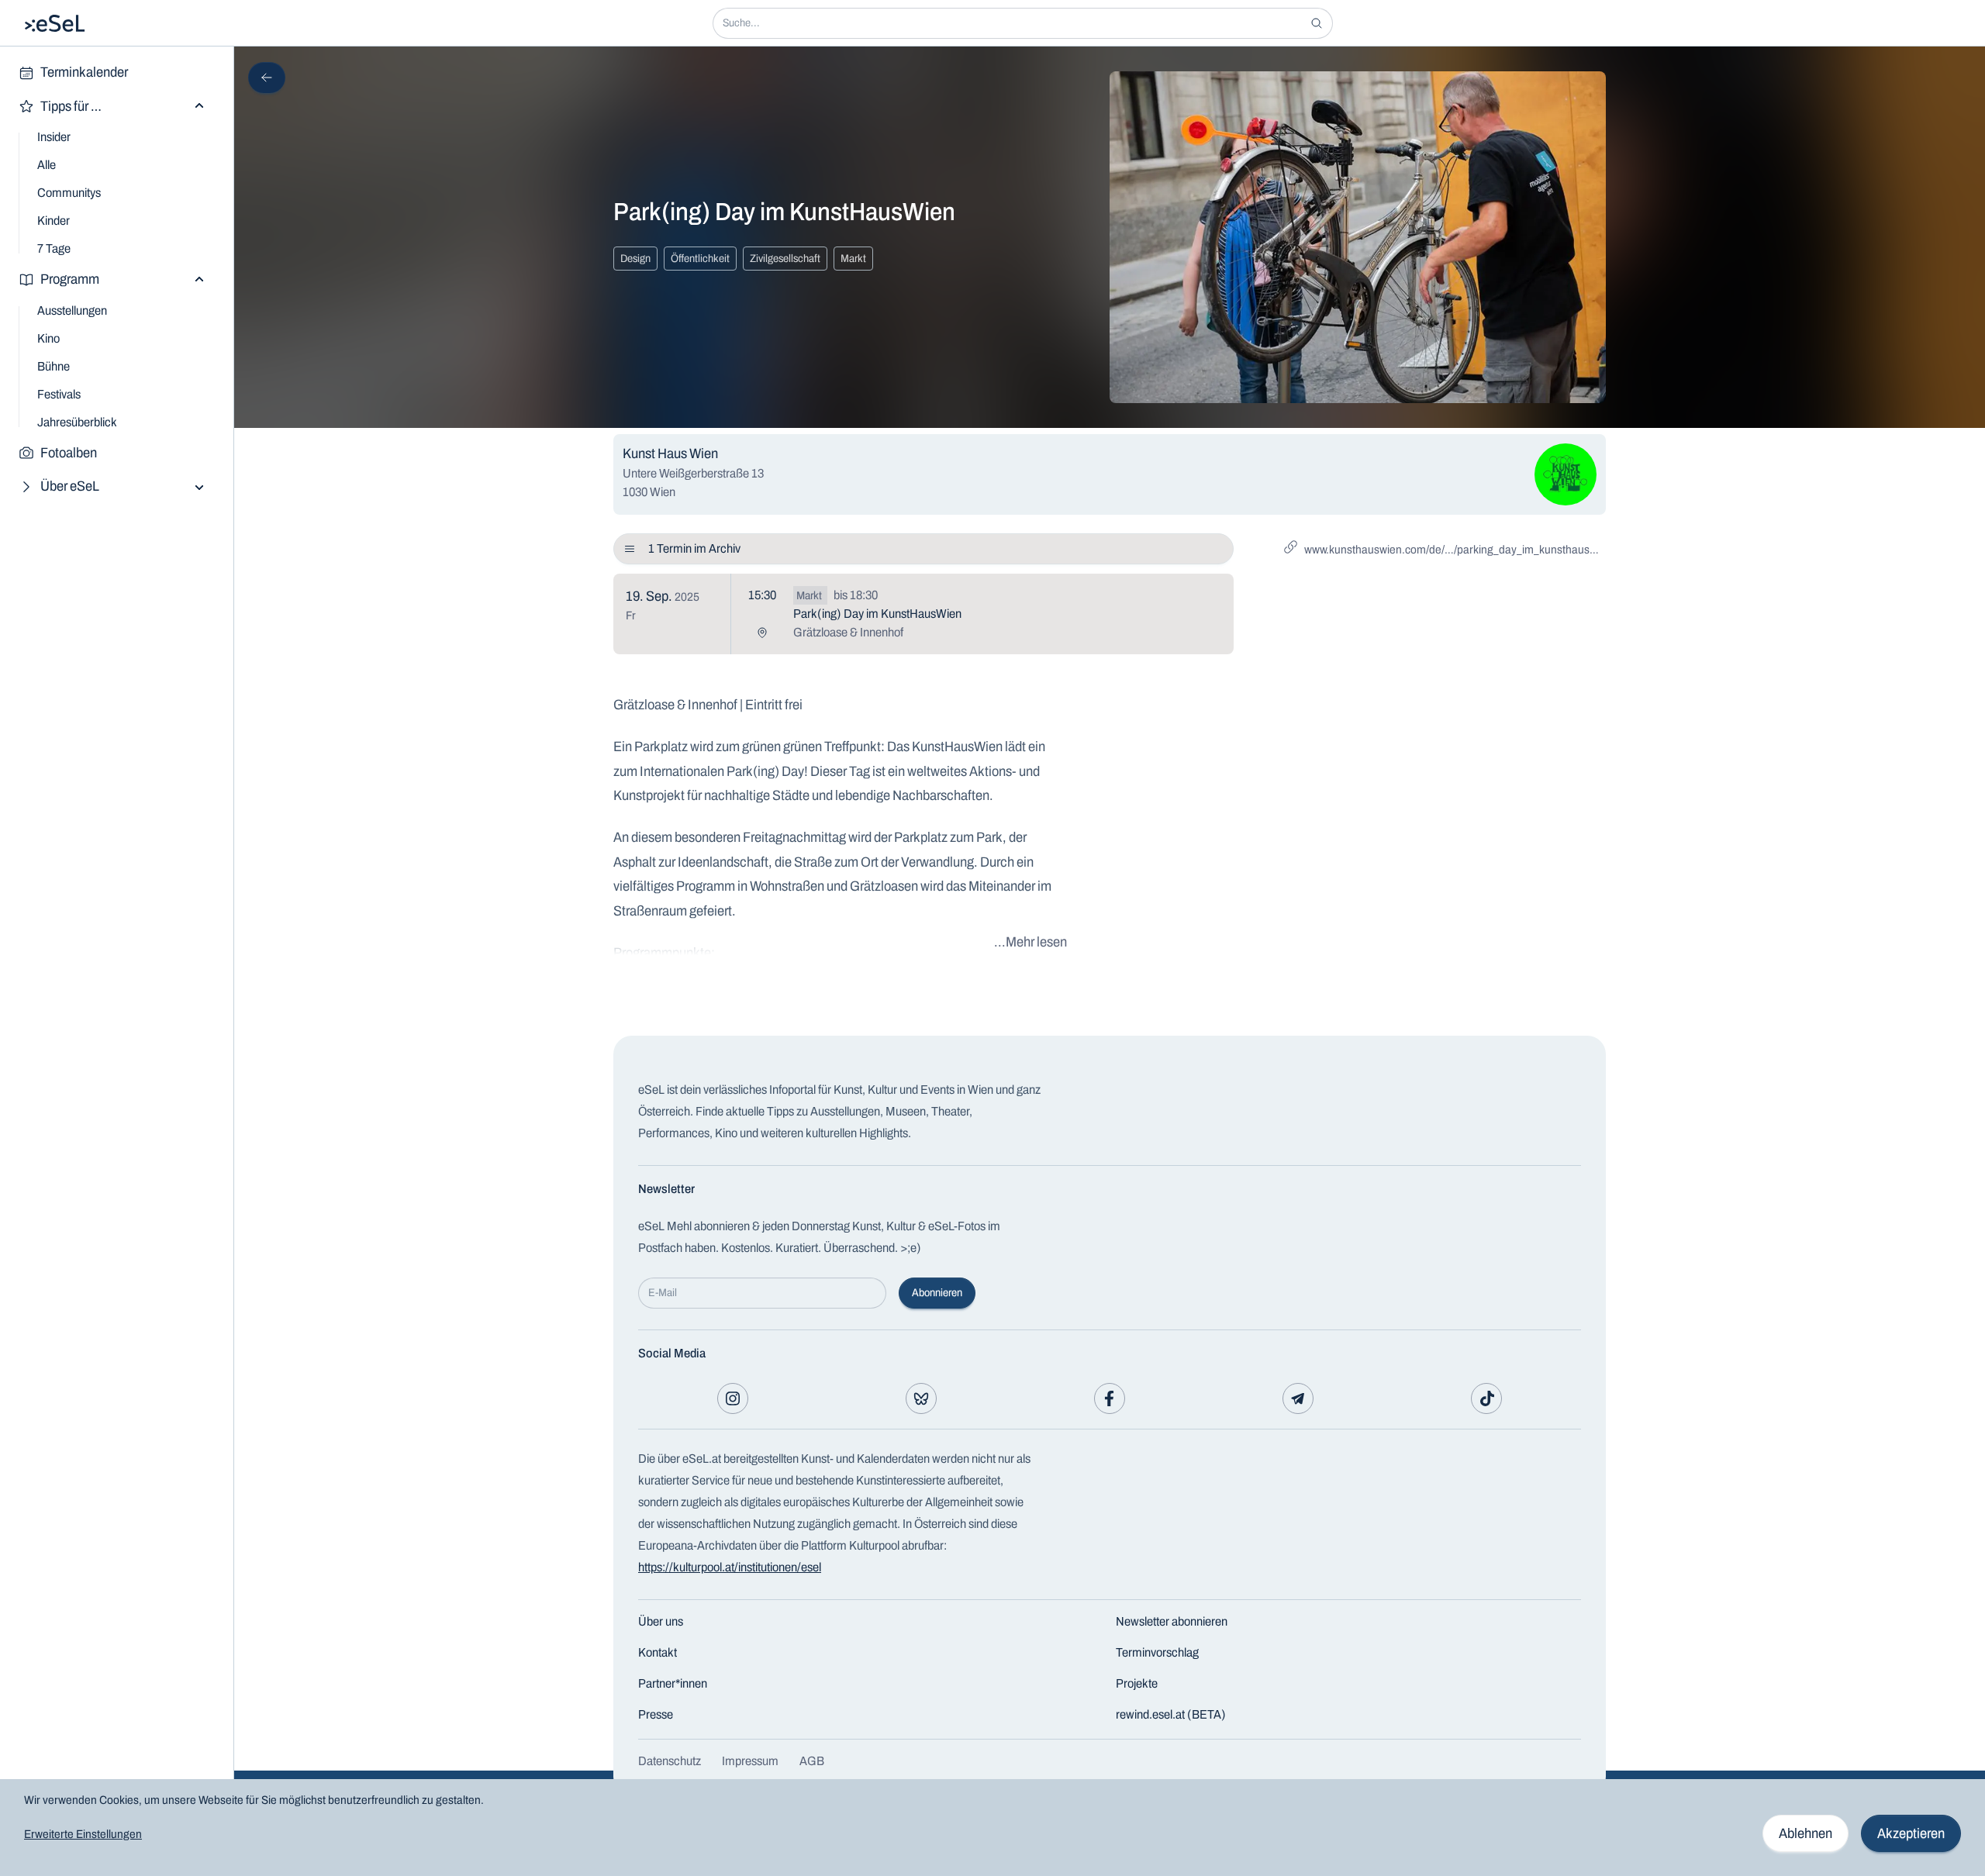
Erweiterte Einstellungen (83, 1834)
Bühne (54, 366)
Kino (48, 338)
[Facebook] (1110, 1398)
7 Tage (54, 248)
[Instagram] (733, 1398)
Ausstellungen (72, 310)
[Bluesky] (921, 1398)
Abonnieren (937, 1293)
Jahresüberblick (77, 422)
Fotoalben (69, 453)
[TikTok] (1486, 1398)
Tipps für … (71, 106)
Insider (54, 137)
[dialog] (992, 1828)
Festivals (59, 394)
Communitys (69, 193)
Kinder (54, 221)
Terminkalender (84, 72)
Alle (47, 165)
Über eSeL (70, 486)
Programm (70, 279)
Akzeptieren (1911, 1833)
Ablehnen (1805, 1833)
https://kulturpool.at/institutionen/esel (730, 1567)
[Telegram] (1298, 1398)
